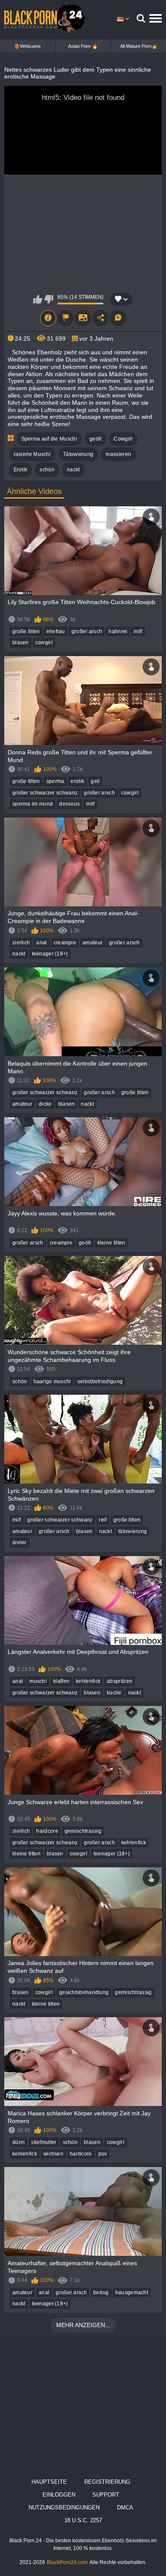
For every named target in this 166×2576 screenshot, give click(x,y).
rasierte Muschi (32, 454)
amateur (93, 943)
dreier (20, 1542)
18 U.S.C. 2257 (83, 2520)
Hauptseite (49, 2482)
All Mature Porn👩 (139, 46)
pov (103, 2154)
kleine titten (112, 1243)
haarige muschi (52, 1381)
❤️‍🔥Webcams (27, 46)
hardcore (47, 1831)
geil (95, 781)
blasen (21, 643)
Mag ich (38, 299)
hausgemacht (132, 2293)
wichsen (53, 2154)
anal (41, 943)
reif (103, 1520)
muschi (38, 1681)
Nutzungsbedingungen (64, 2507)
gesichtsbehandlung (84, 1992)
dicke (45, 1104)
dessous (69, 804)
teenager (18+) (50, 954)
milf (138, 631)
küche (114, 1693)
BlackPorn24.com (67, 2562)
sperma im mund (33, 804)
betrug (101, 2293)
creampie (65, 943)
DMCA (125, 2507)
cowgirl (44, 643)
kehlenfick (88, 1681)
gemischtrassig (83, 1831)
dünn (19, 2142)
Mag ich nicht (49, 299)
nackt (73, 470)
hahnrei (118, 631)
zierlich (21, 943)
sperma (56, 781)
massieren (118, 454)
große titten (26, 631)
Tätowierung (78, 454)
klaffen (61, 1681)
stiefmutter (44, 2142)
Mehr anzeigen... (83, 2325)
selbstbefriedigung (100, 1381)
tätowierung (133, 1531)
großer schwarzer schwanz (45, 793)
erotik (77, 781)
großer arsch (87, 631)
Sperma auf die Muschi (49, 439)
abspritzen (120, 1681)
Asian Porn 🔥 (83, 46)
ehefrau (56, 631)
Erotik (21, 470)
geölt (96, 439)
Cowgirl (123, 439)
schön (47, 470)
